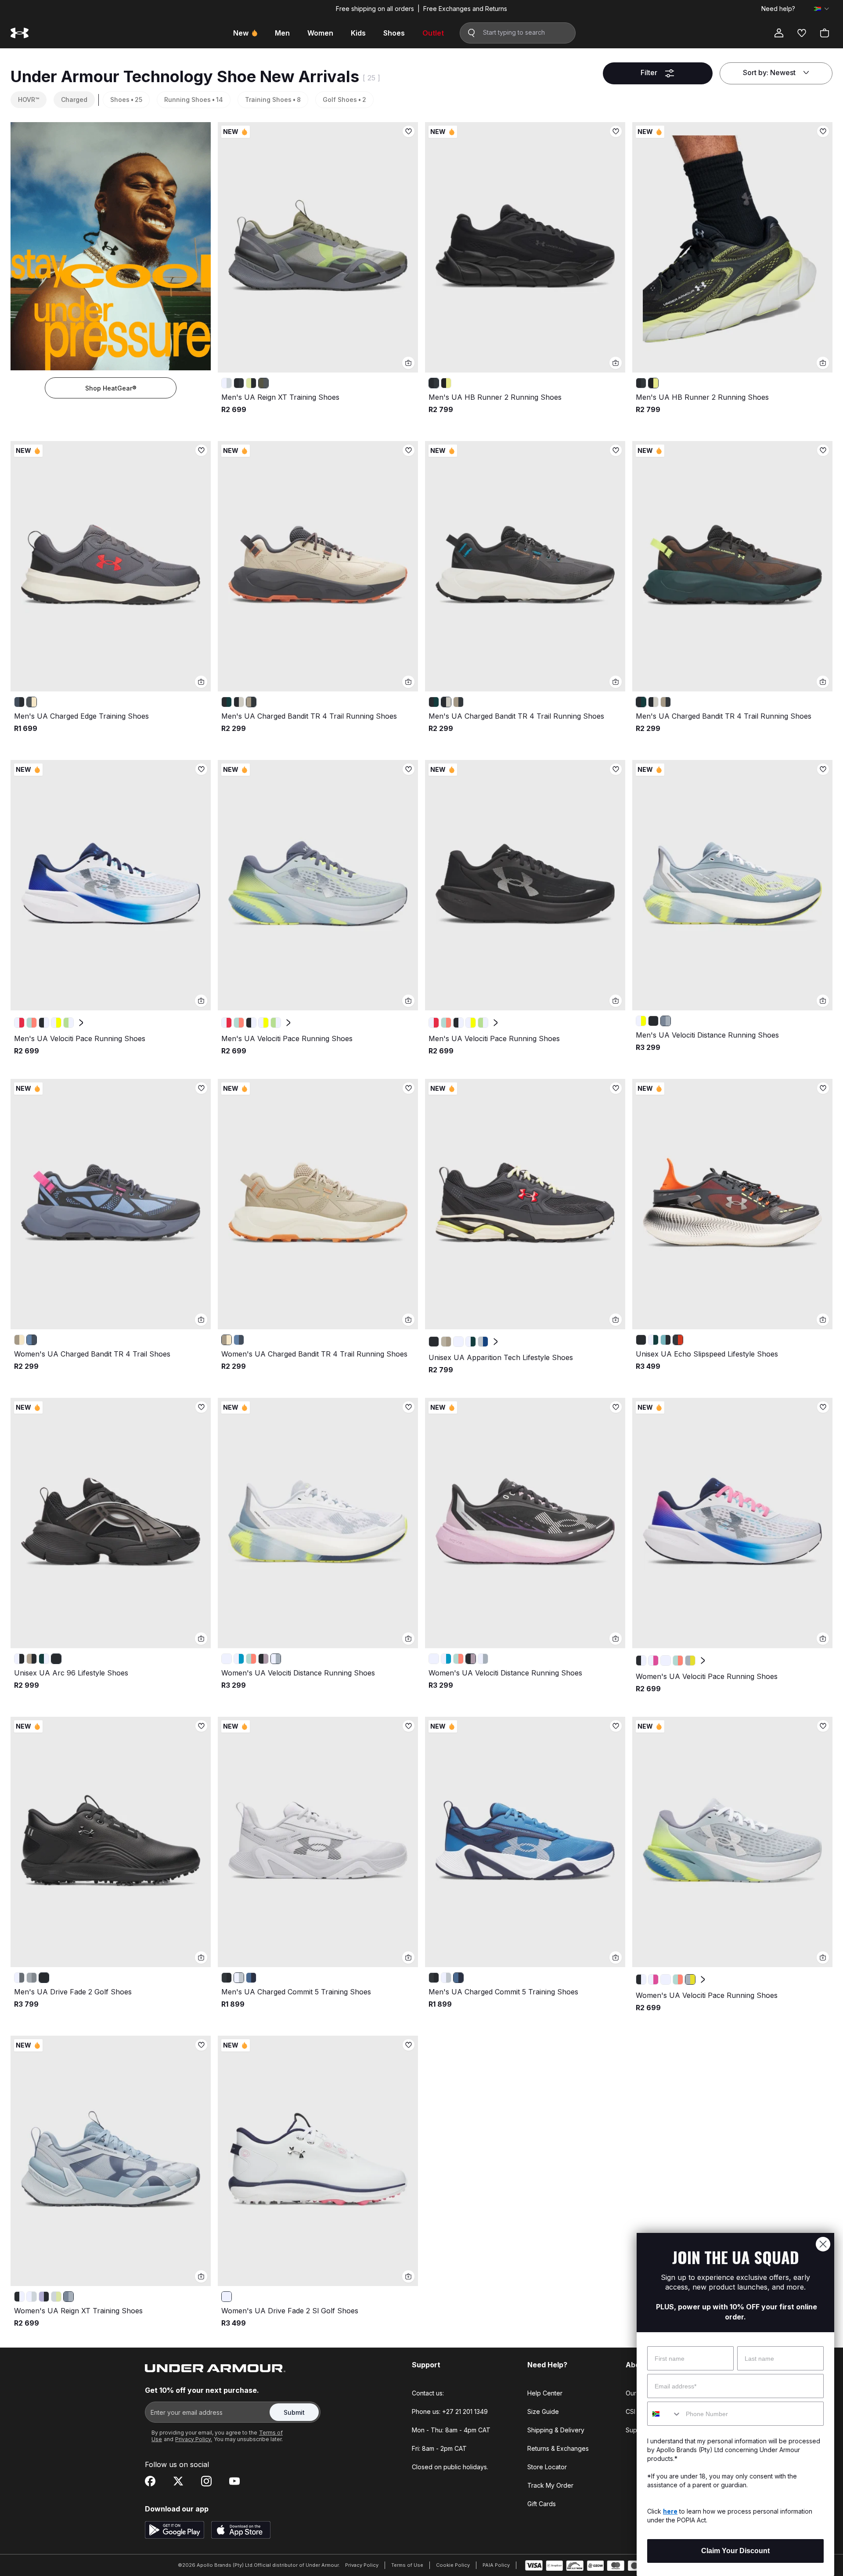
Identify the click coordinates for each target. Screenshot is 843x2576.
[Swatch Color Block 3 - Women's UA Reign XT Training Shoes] (56, 2297)
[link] (318, 247)
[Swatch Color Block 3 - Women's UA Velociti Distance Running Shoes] (263, 1659)
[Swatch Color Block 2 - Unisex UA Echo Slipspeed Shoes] (666, 1340)
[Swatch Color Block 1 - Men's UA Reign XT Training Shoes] (239, 383)
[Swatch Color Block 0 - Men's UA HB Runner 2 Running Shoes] (434, 383)
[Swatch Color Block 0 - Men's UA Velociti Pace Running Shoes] (19, 1023)
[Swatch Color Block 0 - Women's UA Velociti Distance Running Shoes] (227, 1659)
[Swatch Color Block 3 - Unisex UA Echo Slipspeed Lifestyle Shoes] (678, 1340)
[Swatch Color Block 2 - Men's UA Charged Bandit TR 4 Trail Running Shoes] (251, 702)
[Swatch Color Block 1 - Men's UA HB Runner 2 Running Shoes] (446, 383)
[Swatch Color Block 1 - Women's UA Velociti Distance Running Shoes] (239, 1659)
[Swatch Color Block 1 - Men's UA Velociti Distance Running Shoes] (653, 1021)
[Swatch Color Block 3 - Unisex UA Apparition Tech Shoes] (471, 1342)
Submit (294, 2412)
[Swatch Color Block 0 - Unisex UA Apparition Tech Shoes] (434, 1342)
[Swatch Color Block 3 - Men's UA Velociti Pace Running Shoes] (56, 1023)
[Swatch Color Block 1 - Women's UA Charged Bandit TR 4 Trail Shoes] (32, 1340)
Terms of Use (407, 2565)
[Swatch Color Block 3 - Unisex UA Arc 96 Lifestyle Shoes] (56, 1659)
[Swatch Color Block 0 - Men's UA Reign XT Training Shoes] (227, 383)
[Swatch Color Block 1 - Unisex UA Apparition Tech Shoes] (446, 1342)
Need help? (778, 9)
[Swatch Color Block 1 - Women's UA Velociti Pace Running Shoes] (653, 1661)
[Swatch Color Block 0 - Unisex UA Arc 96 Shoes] (19, 1659)
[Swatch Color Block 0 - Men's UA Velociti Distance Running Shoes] (641, 1021)
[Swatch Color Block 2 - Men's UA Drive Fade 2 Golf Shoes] (44, 1978)
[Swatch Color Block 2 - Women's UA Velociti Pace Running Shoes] (666, 1661)
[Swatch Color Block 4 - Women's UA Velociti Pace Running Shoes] (690, 1661)
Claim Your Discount (735, 2551)
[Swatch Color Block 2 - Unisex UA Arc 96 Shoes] (44, 1659)
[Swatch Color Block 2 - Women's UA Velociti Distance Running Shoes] (251, 1659)
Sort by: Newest (769, 72)
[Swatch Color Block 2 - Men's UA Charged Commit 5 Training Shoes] (251, 1978)
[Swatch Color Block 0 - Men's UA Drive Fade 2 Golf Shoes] (19, 1978)
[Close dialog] (823, 2244)
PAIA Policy (496, 2565)
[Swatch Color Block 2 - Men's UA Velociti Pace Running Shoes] (44, 1023)
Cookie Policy (453, 2565)
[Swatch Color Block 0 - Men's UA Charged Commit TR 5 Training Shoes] (227, 1978)
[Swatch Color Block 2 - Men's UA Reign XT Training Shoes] (251, 383)
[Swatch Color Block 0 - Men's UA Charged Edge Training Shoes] (19, 702)
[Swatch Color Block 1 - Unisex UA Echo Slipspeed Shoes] (653, 1340)
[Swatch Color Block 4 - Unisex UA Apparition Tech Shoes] (483, 1342)
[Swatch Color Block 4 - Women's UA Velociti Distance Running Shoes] (276, 1659)
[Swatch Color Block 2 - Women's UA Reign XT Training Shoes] (44, 2297)
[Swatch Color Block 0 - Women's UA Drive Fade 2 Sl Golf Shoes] (227, 2297)
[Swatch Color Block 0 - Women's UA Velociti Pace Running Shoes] (641, 1661)
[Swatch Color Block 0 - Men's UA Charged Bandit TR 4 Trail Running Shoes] (227, 702)
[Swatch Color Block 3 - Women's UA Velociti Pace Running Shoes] (678, 1661)
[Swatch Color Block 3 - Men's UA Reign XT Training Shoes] (263, 383)
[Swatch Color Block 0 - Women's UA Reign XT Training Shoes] (19, 2297)
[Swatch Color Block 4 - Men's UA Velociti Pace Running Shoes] (68, 1023)
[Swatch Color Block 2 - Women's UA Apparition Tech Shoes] (458, 1342)
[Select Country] (821, 9)
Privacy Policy (362, 2565)
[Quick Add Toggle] (408, 363)
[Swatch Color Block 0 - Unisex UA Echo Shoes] (641, 1340)
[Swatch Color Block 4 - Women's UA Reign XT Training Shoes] (68, 2297)
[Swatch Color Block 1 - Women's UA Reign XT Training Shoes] (32, 2297)
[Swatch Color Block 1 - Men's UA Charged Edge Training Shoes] (32, 702)
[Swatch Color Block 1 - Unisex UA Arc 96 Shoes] (32, 1659)
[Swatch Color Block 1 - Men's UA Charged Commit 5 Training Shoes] (239, 1978)
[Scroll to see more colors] (81, 1023)
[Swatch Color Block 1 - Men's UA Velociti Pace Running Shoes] (32, 1023)
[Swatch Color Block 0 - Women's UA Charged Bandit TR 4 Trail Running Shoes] (19, 1340)
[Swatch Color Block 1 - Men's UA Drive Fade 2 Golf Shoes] (32, 1978)
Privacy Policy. (194, 2439)
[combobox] (665, 2414)
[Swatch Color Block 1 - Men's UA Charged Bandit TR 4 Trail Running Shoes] (239, 702)
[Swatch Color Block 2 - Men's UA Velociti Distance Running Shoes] (666, 1021)
